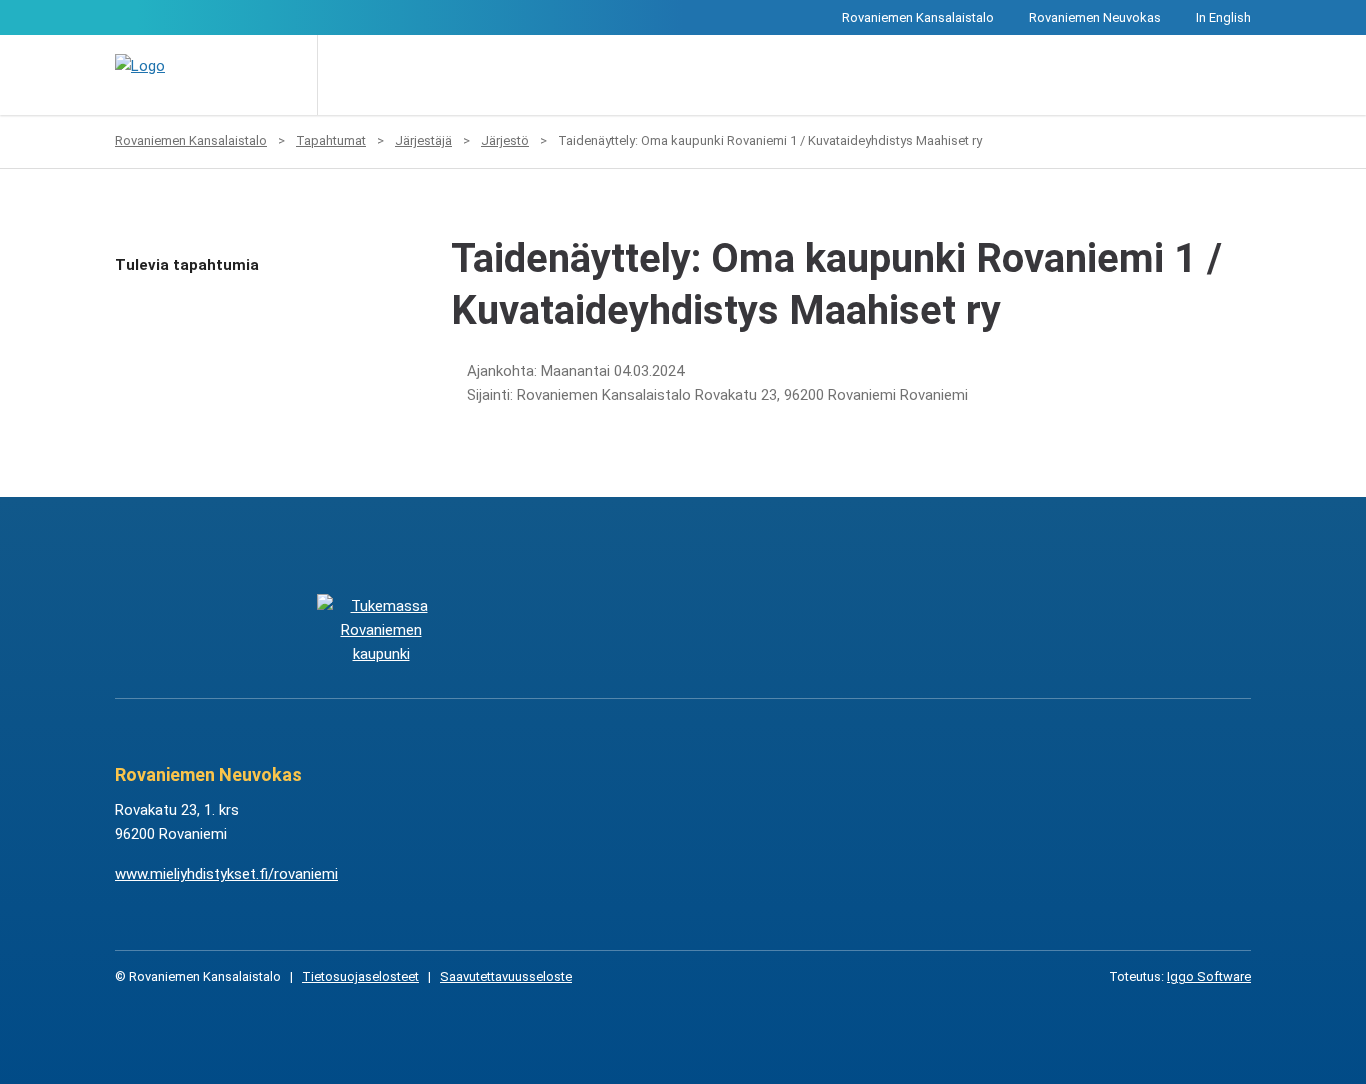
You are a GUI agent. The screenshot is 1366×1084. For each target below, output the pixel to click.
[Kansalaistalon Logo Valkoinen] (582, 629)
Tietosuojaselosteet (360, 976)
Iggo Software (1209, 976)
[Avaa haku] (347, 75)
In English (1223, 17)
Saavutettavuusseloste (506, 976)
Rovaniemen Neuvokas (1095, 17)
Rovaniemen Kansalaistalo (918, 17)
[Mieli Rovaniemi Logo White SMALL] (984, 629)
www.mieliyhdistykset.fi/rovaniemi (226, 874)
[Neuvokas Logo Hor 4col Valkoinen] (783, 629)
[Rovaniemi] (380, 629)
